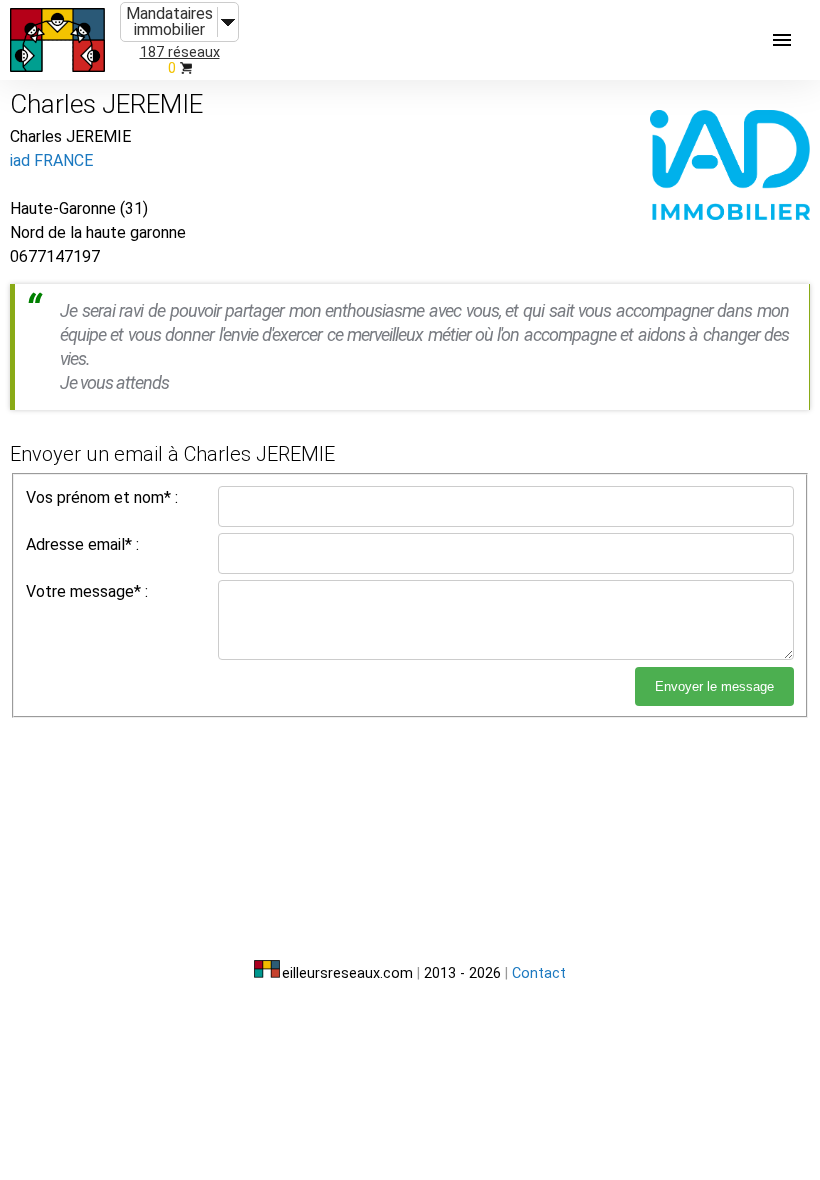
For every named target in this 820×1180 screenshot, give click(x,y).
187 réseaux (180, 52)
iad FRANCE (51, 160)
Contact (539, 973)
